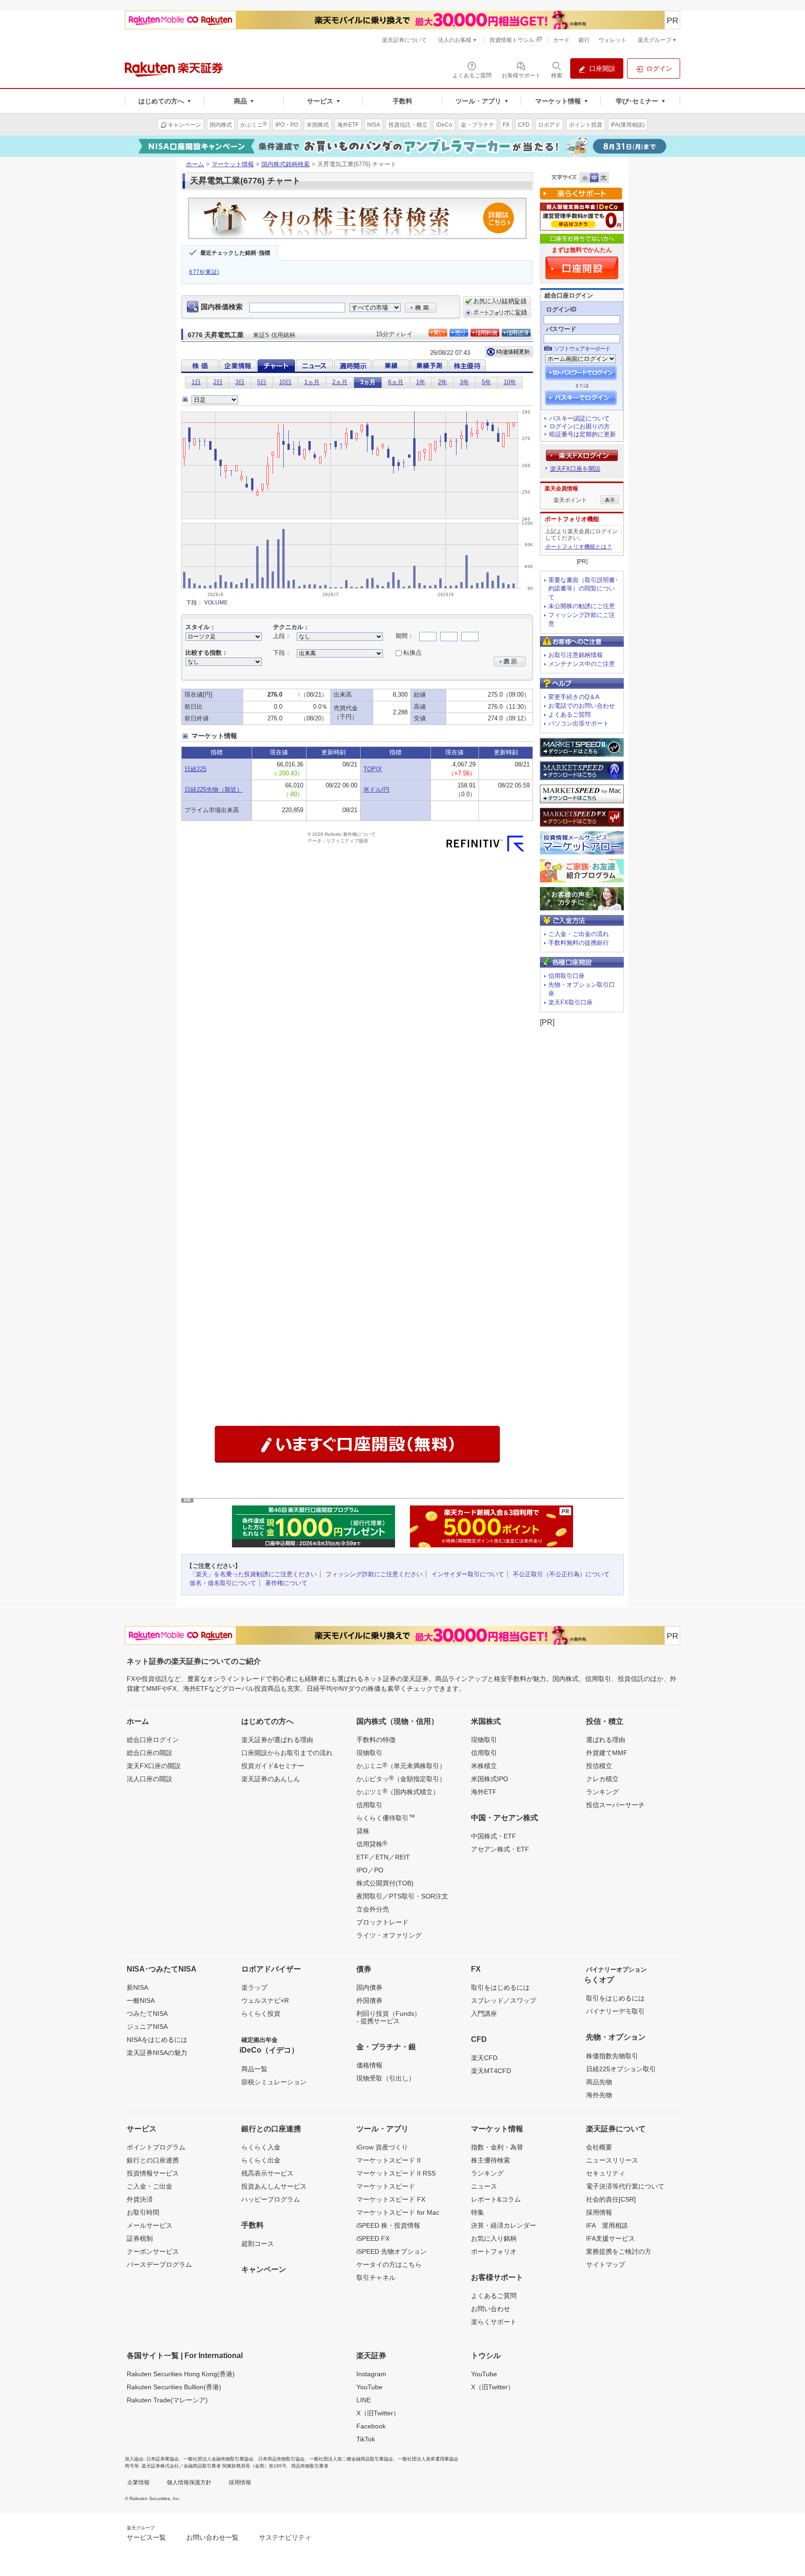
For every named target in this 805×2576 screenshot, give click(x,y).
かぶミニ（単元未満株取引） (401, 1765)
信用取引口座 (566, 976)
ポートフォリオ (494, 2251)
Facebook (371, 2426)
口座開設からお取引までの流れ (287, 1753)
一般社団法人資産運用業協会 (428, 2459)
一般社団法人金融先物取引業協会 (218, 2459)
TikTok (366, 2439)
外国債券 (369, 2000)
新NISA (137, 1987)
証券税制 (140, 2238)
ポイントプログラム (156, 2147)
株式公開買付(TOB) (385, 1883)
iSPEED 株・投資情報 (388, 2225)
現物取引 (369, 1753)
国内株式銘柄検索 (286, 164)
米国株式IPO (490, 1779)
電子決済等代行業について (625, 2186)
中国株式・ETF (494, 1836)
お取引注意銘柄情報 (576, 655)
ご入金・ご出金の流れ (579, 934)
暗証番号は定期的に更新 (583, 434)
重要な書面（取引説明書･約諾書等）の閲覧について (583, 589)
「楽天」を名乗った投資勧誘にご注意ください (253, 1574)
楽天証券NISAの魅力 (157, 2053)
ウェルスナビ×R (265, 2000)
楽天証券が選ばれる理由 (277, 1740)
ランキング (602, 1792)
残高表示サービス (267, 2173)
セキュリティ (606, 2173)
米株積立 (484, 1766)
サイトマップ (606, 2264)
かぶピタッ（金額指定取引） (401, 1778)
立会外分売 (373, 1909)
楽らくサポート (494, 2322)
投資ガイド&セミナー (273, 1766)
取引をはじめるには (500, 1987)
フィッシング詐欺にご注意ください (374, 1574)
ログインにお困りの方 (580, 426)
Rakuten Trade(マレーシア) (167, 2400)
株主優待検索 (491, 2160)
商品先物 (599, 2082)
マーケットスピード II (389, 2160)
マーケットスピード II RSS (396, 2173)
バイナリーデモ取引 (615, 2011)
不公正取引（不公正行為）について (561, 1574)
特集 (478, 2212)
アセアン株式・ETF (500, 1849)
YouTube (369, 2387)
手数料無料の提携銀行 (579, 943)
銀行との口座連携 (153, 2160)
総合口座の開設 (150, 1753)
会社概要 (599, 2147)
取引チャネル (376, 2278)
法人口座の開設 (150, 1779)
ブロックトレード (382, 1922)
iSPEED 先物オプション (392, 2251)
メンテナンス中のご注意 (582, 664)
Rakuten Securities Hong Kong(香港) (181, 2374)
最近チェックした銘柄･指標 (235, 253)
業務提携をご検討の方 (619, 2251)
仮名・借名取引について (223, 1583)
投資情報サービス (153, 2173)
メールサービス (150, 2225)
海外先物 (599, 2095)
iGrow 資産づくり (382, 2147)
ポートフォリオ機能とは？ (579, 547)
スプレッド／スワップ (504, 2000)
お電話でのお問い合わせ (582, 706)
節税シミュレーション (274, 2082)
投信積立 (599, 1766)
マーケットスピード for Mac (398, 2212)
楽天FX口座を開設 (575, 469)
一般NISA (141, 2000)
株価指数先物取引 (612, 2056)
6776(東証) (204, 272)
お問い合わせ (491, 2309)
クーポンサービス (153, 2251)
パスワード (561, 329)
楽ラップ (254, 1987)
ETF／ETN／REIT (383, 1857)
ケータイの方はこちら (389, 2264)
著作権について (286, 1583)
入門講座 (484, 2013)
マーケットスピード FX (391, 2199)
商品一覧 (254, 2069)
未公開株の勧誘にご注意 (582, 606)
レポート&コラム (496, 2199)
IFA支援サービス (611, 2238)
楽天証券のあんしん (271, 1779)
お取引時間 (143, 2212)
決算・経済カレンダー (504, 2225)
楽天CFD (484, 2058)
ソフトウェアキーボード (582, 349)
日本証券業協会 (163, 2459)
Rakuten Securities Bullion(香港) (174, 2387)
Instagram (371, 2374)
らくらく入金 (261, 2147)
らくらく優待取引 (386, 1817)
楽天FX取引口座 (570, 1002)
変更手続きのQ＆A (574, 697)
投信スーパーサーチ (615, 1805)
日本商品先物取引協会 (281, 2459)
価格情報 (369, 2065)
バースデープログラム (159, 2264)
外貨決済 (140, 2199)
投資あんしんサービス (274, 2186)
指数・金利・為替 (497, 2147)
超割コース (258, 2244)
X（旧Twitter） (378, 2413)
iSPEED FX (373, 2238)
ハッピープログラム (271, 2199)
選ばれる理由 (606, 1740)
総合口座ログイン (153, 1740)
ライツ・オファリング (389, 1935)
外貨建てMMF (607, 1753)
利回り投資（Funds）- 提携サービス (389, 2017)
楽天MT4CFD (491, 2071)
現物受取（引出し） (386, 2078)
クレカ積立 (602, 1779)
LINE (364, 2400)
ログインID (561, 309)
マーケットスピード (386, 2186)
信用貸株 (372, 1844)
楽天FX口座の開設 (154, 1766)
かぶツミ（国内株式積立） (398, 1791)
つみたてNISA (147, 2013)
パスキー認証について (580, 418)
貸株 (363, 1831)
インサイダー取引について (468, 1574)
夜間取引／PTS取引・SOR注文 (402, 1896)
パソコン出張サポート (579, 723)
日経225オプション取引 (621, 2069)
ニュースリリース (612, 2160)
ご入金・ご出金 (150, 2186)
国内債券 (369, 1987)
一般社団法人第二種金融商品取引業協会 (351, 2459)
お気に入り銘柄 (494, 2238)
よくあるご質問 (570, 715)
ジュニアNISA (147, 2027)
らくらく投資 (261, 2013)
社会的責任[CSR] (611, 2199)
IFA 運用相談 (607, 2225)
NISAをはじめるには (157, 2040)
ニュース (484, 2186)
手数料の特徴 (376, 1740)
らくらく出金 (261, 2160)
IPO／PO (370, 1870)
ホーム (195, 164)
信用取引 (369, 1805)
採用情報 (599, 2212)
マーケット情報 (233, 164)
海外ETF (484, 1792)
